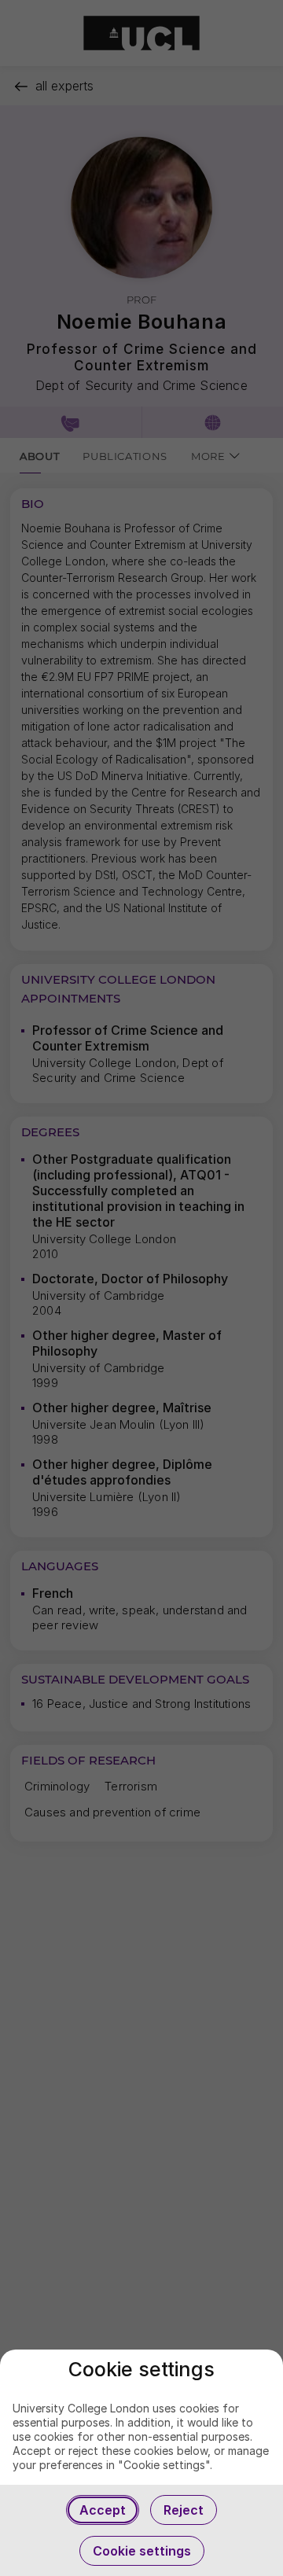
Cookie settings (142, 2551)
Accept (103, 2510)
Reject (184, 2510)
